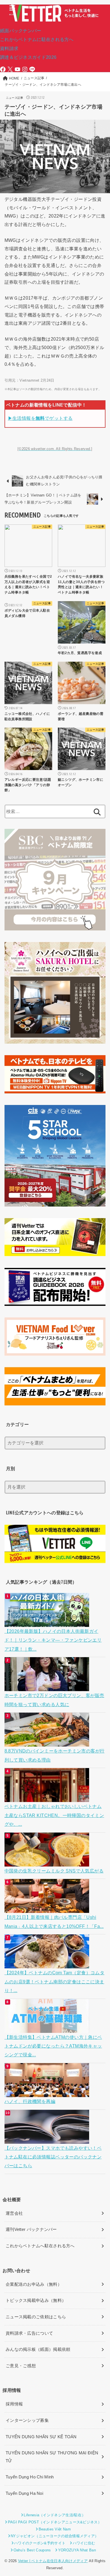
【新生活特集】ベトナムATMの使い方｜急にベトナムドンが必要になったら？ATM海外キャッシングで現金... (53, 2046)
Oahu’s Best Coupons (32, 2550)
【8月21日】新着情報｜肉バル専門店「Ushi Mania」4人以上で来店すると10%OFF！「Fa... (54, 1922)
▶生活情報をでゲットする (40, 418)
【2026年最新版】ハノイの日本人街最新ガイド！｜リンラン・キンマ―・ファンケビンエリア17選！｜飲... (53, 1640)
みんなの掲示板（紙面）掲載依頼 (38, 2349)
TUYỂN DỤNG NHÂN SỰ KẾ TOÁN (41, 2437)
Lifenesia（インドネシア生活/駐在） (55, 2515)
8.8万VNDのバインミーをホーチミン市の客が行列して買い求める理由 (55, 1755)
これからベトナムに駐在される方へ (37, 39)
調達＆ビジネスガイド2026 (28, 57)
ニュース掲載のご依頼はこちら (36, 2317)
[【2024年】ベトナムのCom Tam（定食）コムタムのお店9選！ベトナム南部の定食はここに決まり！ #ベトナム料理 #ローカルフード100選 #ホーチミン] (48, 1964)
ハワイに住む (84, 2543)
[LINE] (32, 69)
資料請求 (9, 48)
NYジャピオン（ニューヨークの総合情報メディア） (55, 2536)
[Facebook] (3, 69)
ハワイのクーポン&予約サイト (40, 2543)
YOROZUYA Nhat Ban (77, 2550)
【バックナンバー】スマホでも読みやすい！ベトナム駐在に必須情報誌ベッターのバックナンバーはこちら (53, 2157)
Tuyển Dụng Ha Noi (24, 2493)
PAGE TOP (101, 2494)
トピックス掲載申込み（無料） (36, 2300)
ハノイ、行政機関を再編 (30, 2101)
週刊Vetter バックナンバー (31, 2229)
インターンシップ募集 (27, 2420)
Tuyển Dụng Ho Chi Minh (30, 2477)
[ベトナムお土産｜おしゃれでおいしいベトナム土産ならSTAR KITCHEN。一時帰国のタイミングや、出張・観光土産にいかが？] (48, 1797)
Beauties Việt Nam (55, 2529)
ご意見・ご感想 (21, 2366)
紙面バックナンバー (21, 31)
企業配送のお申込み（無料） (34, 2284)
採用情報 (14, 2404)
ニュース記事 (15, 98)
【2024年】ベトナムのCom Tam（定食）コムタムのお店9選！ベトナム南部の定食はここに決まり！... (55, 1982)
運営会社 (14, 2213)
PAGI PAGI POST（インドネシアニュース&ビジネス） (55, 2522)
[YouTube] (17, 69)
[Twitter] (10, 69)
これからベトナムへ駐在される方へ (40, 2246)
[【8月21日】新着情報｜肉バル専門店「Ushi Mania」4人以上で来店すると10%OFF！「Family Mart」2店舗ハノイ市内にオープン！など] (48, 1908)
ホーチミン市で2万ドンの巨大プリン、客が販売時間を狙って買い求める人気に (54, 1700)
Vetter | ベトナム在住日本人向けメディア (53, 2561)
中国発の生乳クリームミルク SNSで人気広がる (54, 1871)
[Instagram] (25, 69)
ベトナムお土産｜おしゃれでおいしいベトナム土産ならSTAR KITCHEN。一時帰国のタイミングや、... (54, 1815)
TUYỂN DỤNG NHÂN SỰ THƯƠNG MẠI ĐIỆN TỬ (52, 2457)
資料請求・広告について (29, 2333)
